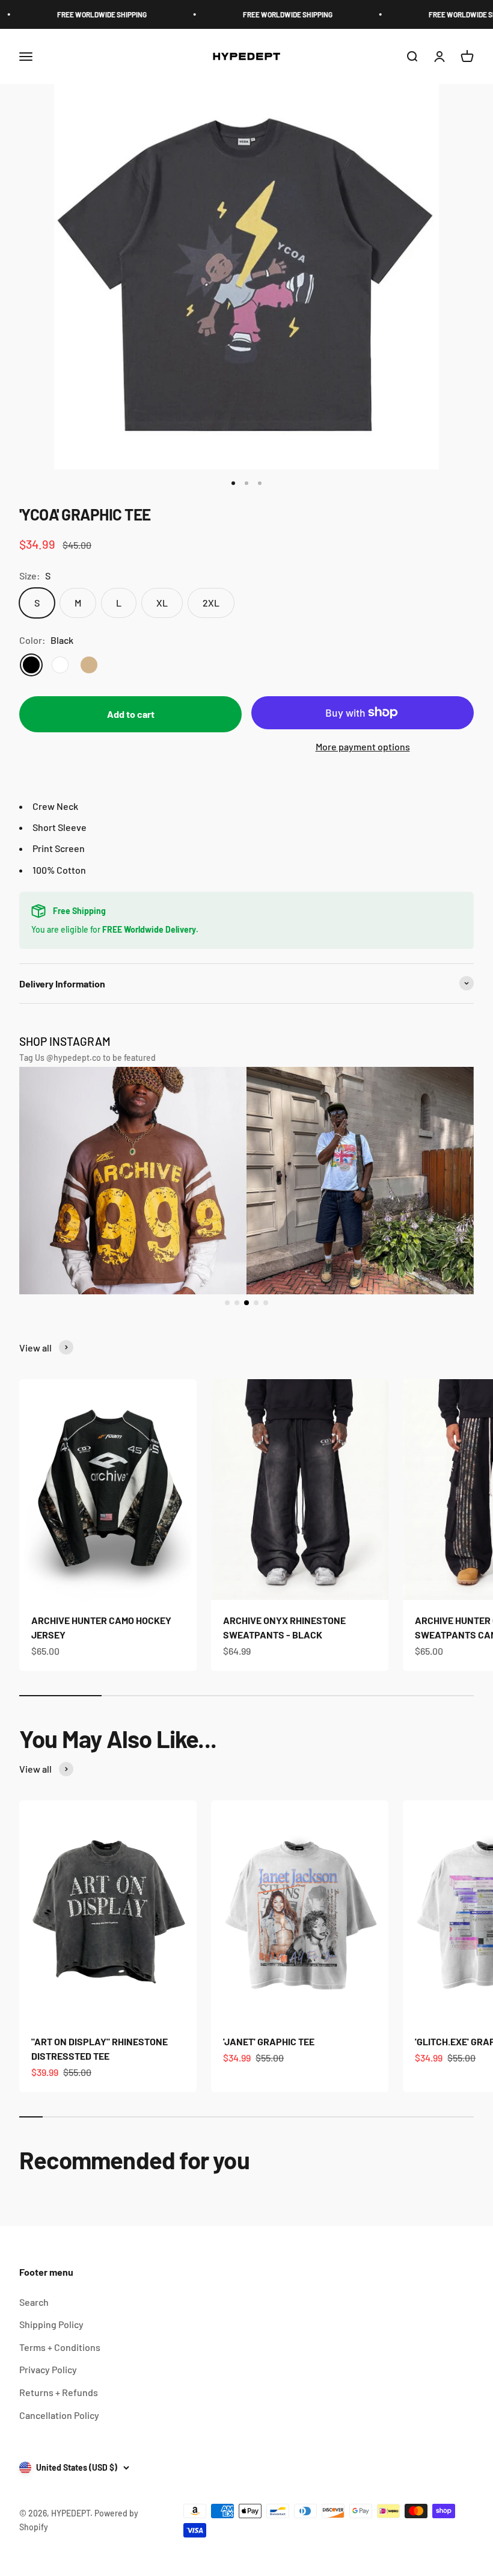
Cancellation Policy (59, 2415)
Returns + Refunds (59, 2392)
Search (34, 2302)
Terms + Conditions (60, 2347)
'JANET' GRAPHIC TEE (269, 2041)
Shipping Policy (51, 2324)
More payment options (363, 746)
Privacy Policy (48, 2369)
